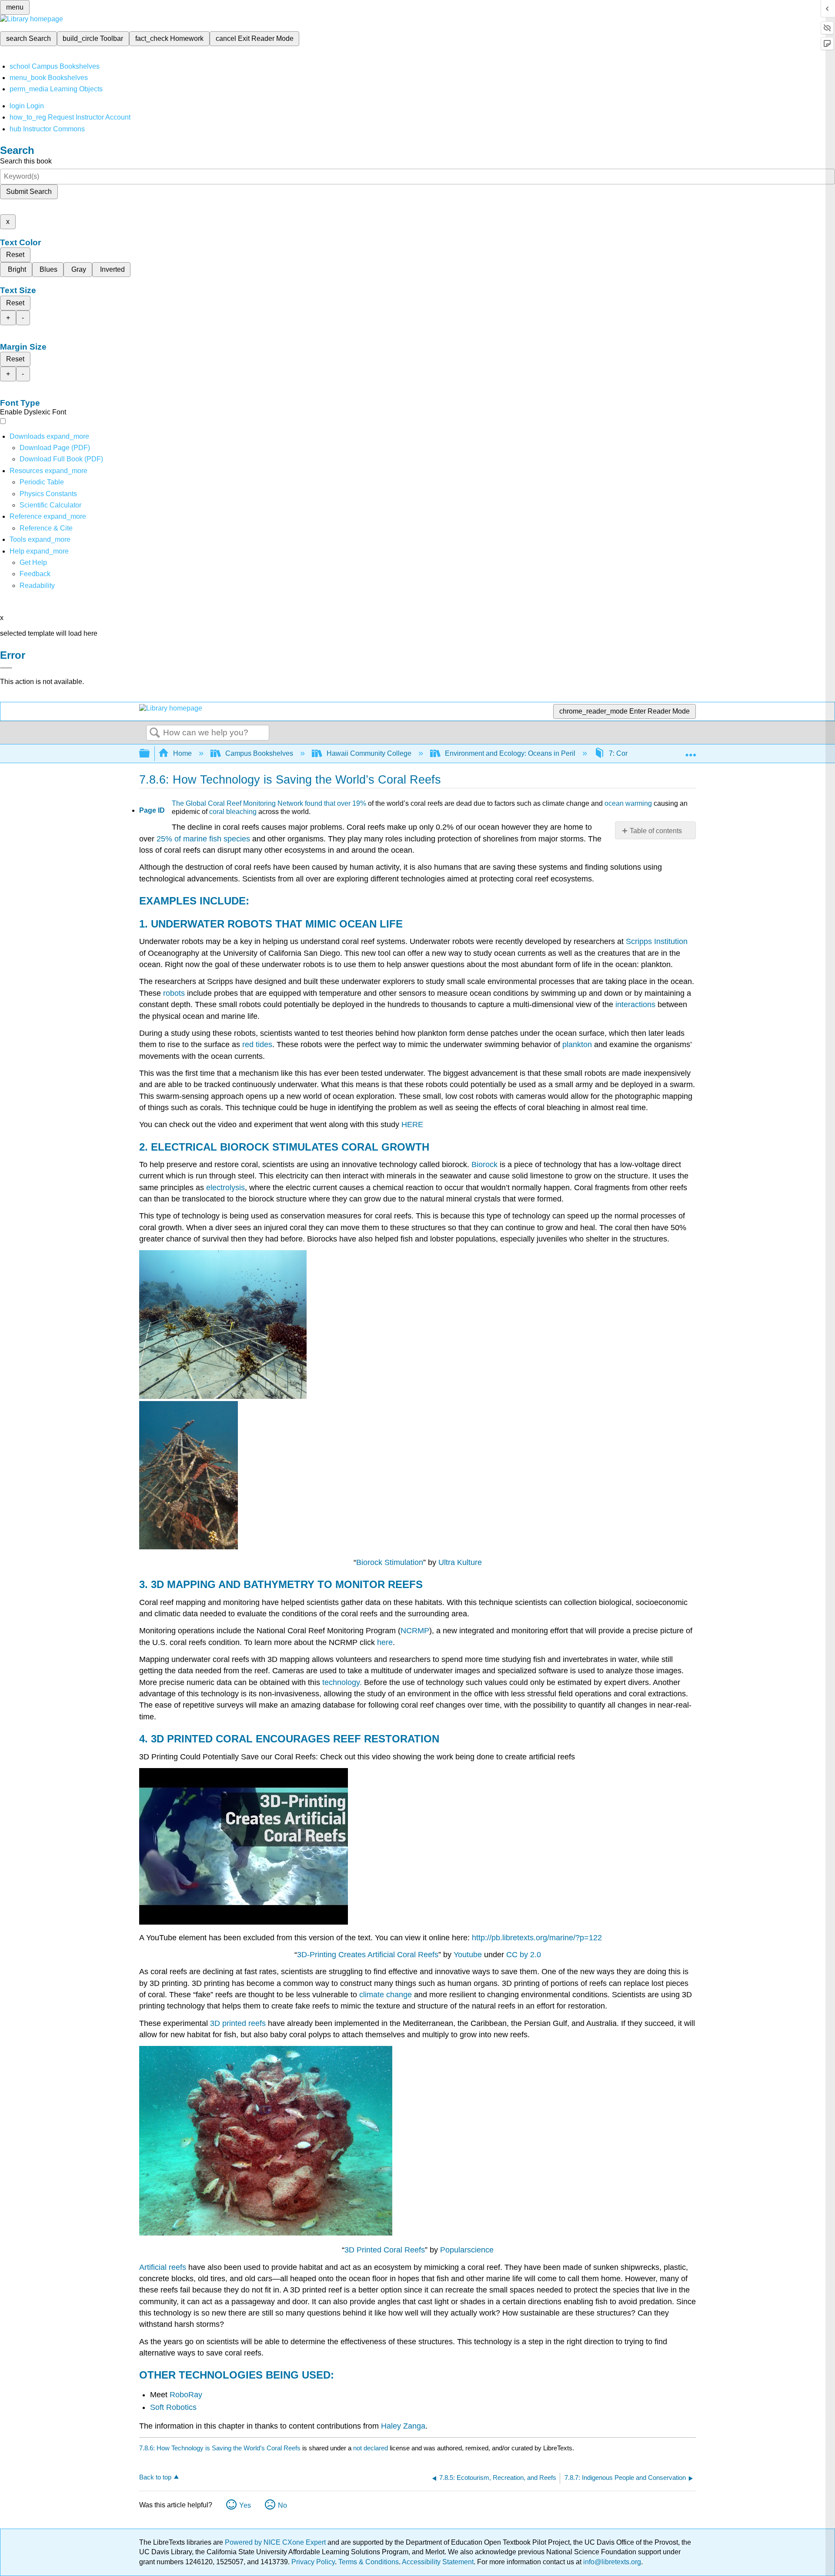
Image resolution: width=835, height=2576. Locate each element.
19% (359, 803)
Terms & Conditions (369, 2562)
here (385, 1642)
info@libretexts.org (611, 2562)
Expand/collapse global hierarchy (150, 754)
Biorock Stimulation (390, 1562)
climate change (386, 1995)
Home (182, 753)
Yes (245, 2505)
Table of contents (656, 831)
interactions (636, 1004)
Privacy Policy (313, 2562)
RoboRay (186, 2395)
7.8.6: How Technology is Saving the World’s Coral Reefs (220, 2448)
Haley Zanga (403, 2426)
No (282, 2505)
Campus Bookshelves (259, 753)
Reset (15, 255)
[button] (35, 574)
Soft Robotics (173, 2407)
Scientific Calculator (50, 505)
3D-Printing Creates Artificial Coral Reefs (368, 1955)
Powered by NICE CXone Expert (276, 2542)
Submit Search (29, 192)
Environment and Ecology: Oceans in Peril (510, 753)
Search (155, 733)
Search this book (26, 161)
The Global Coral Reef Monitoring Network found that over (262, 803)
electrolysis (225, 1188)
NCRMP (415, 1631)
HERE (412, 1124)
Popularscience (467, 2250)
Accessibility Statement (438, 2562)
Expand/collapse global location (691, 751)
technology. (342, 1682)
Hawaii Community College (369, 753)
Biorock (484, 1165)
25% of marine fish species (203, 839)
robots (174, 993)
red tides (257, 1044)
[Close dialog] (6, 668)
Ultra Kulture (460, 1562)
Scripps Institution (657, 941)
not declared (371, 2448)
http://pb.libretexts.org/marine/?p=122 (537, 1938)
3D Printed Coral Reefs (385, 2250)
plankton (577, 1044)
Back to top (155, 2477)
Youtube (468, 1955)
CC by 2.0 (524, 1955)
